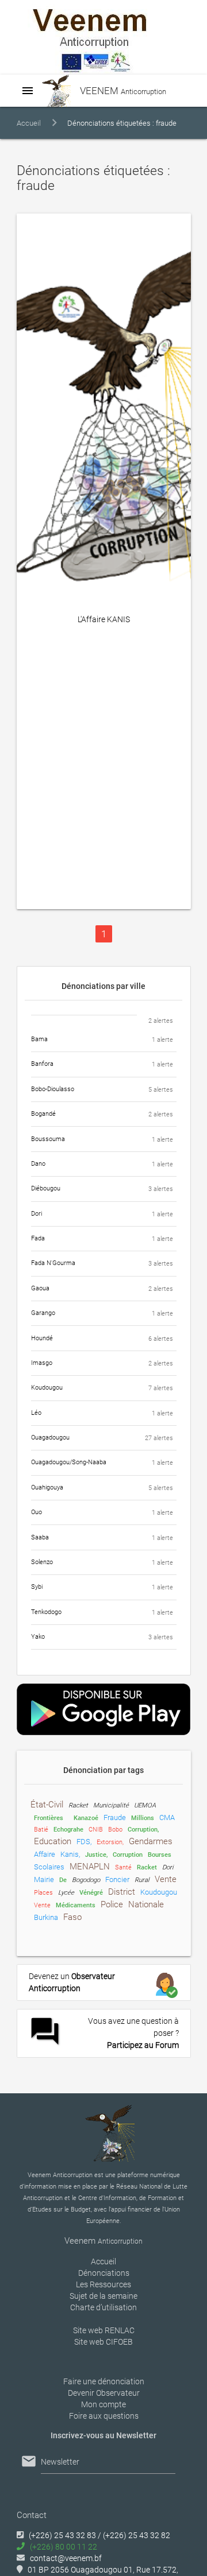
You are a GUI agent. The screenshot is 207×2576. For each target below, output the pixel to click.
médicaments (76, 1905)
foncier (117, 1879)
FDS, (84, 1842)
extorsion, (110, 1842)
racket (78, 1805)
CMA (167, 1817)
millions (143, 1818)
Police (112, 1904)
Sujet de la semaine (103, 2296)
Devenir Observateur (104, 2393)
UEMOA (145, 1805)
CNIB (96, 1830)
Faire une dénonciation (104, 2381)
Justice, (96, 1855)
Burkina (46, 1917)
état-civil (47, 1805)
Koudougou (159, 1892)
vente (166, 1879)
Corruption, (143, 1830)
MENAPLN (90, 1867)
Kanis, (70, 1854)
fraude (115, 1817)
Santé (123, 1867)
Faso (72, 1917)
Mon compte (103, 2404)
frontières (49, 1818)
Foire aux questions (104, 2416)
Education (53, 1841)
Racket (147, 1867)
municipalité (111, 1805)
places (43, 1893)
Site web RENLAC (104, 2330)
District (122, 1892)
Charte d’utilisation (103, 2307)
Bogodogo (86, 1880)
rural (142, 1880)
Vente (42, 1905)
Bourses (160, 1855)
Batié (41, 1830)
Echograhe (68, 1830)
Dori (168, 1867)
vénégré (91, 1893)
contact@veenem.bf (66, 2558)
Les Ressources (103, 2284)
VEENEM (122, 91)
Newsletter (60, 2462)
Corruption (128, 1855)
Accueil (29, 123)
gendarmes (151, 1841)
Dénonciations (104, 2273)
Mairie (44, 1879)
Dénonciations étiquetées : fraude (122, 123)
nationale (146, 1904)
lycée (66, 1893)
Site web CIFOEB (103, 2342)
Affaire (45, 1854)
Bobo (115, 1830)
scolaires (49, 1867)
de (63, 1880)
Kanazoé (86, 1818)
